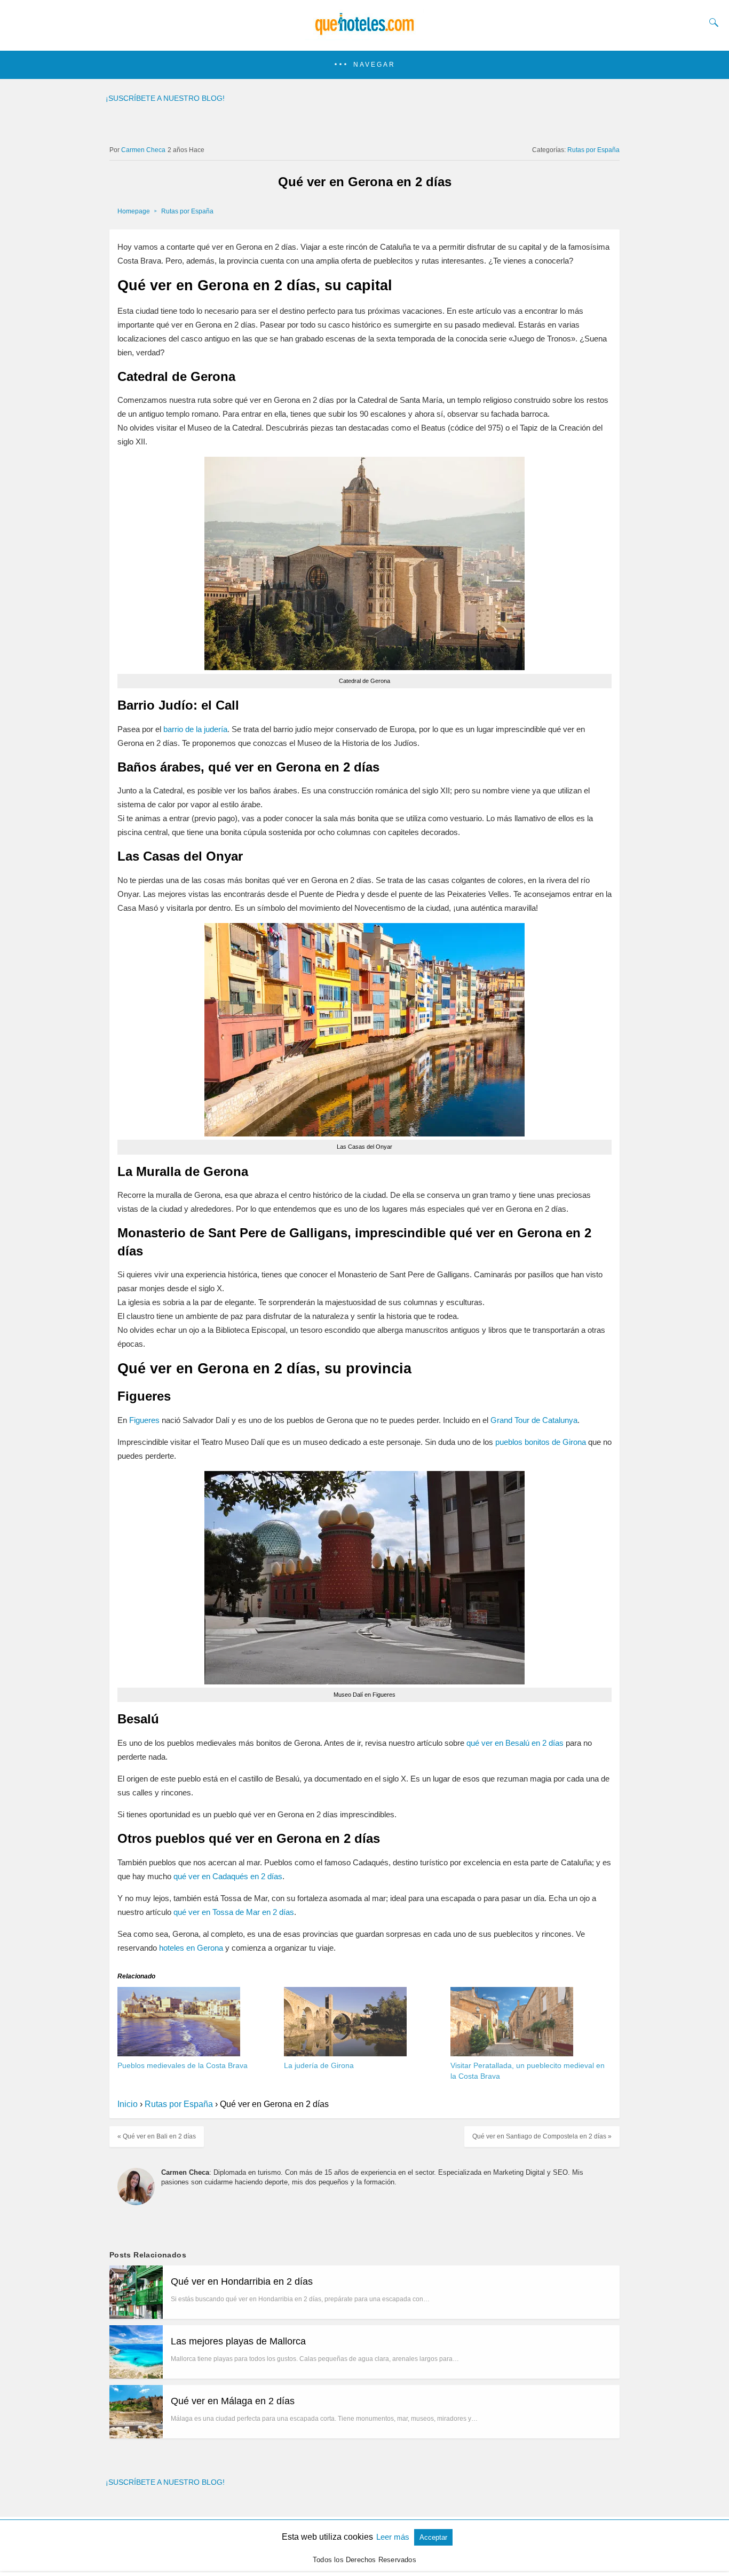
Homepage (134, 211)
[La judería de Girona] (345, 2053)
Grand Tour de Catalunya (534, 1420)
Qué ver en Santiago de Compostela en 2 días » (542, 2136)
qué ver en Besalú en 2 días (515, 1743)
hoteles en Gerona (191, 1948)
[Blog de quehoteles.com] (364, 36)
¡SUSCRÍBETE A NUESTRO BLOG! (165, 98)
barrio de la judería (195, 729)
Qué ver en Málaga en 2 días (233, 2401)
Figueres (144, 1420)
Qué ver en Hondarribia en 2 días (242, 2281)
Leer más (394, 2537)
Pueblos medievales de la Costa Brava (183, 2065)
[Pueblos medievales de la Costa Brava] (179, 2053)
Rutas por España (593, 150)
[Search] (711, 22)
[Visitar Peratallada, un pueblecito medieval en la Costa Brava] (512, 2053)
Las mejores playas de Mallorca (238, 2341)
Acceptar (433, 2537)
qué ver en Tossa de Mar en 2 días (234, 1912)
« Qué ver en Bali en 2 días (157, 2136)
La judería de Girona (319, 2065)
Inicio (128, 2104)
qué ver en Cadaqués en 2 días (228, 1876)
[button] (364, 65)
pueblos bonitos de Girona (541, 1442)
